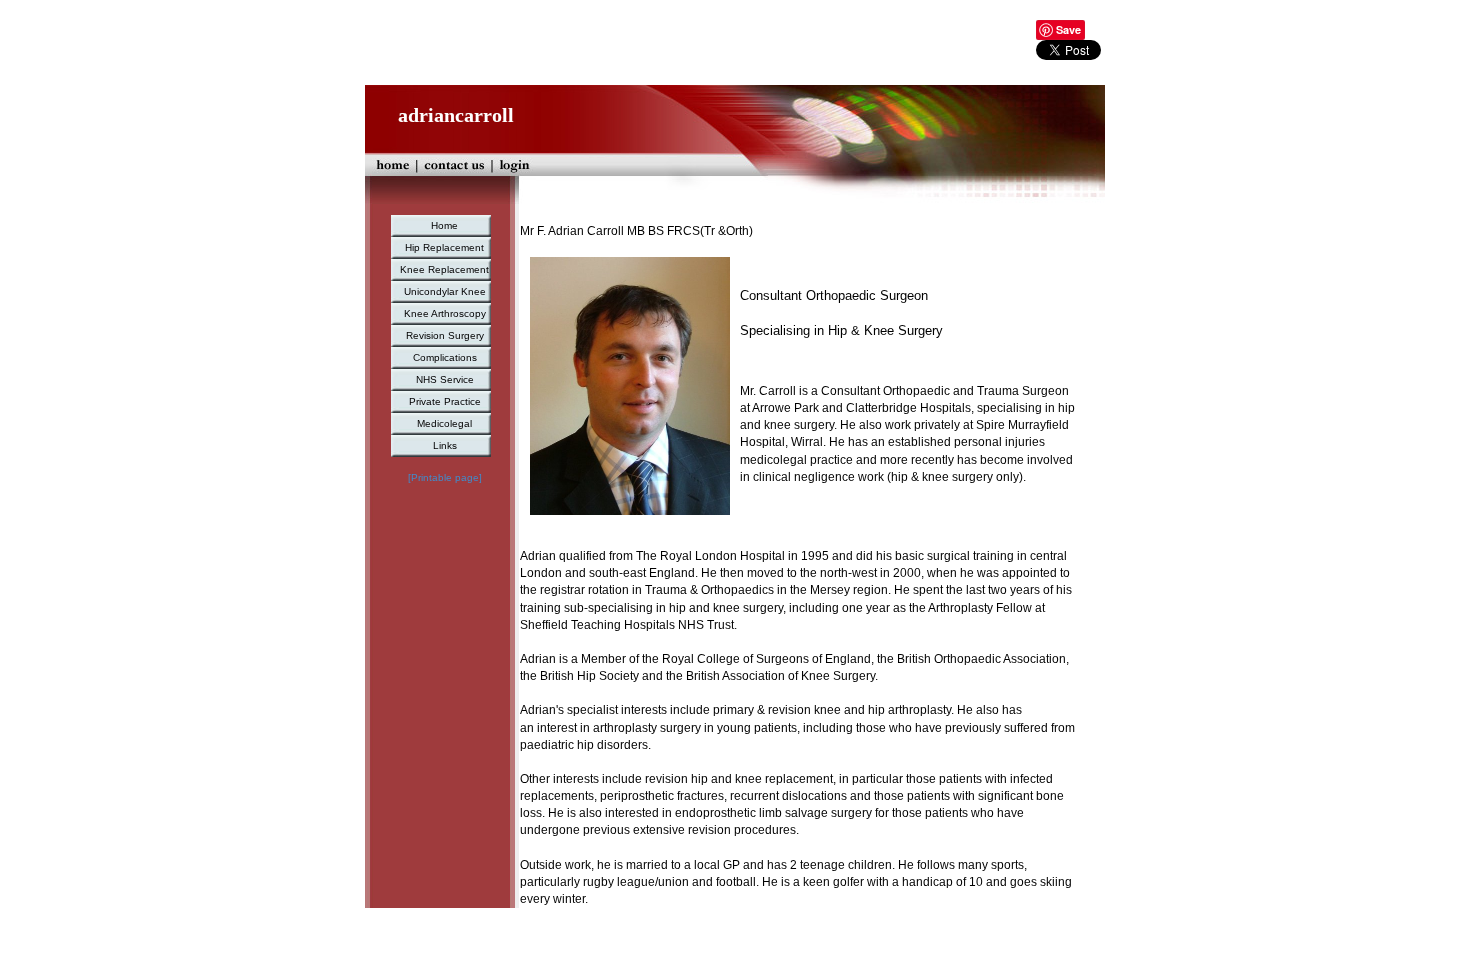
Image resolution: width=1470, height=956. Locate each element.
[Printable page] (445, 477)
